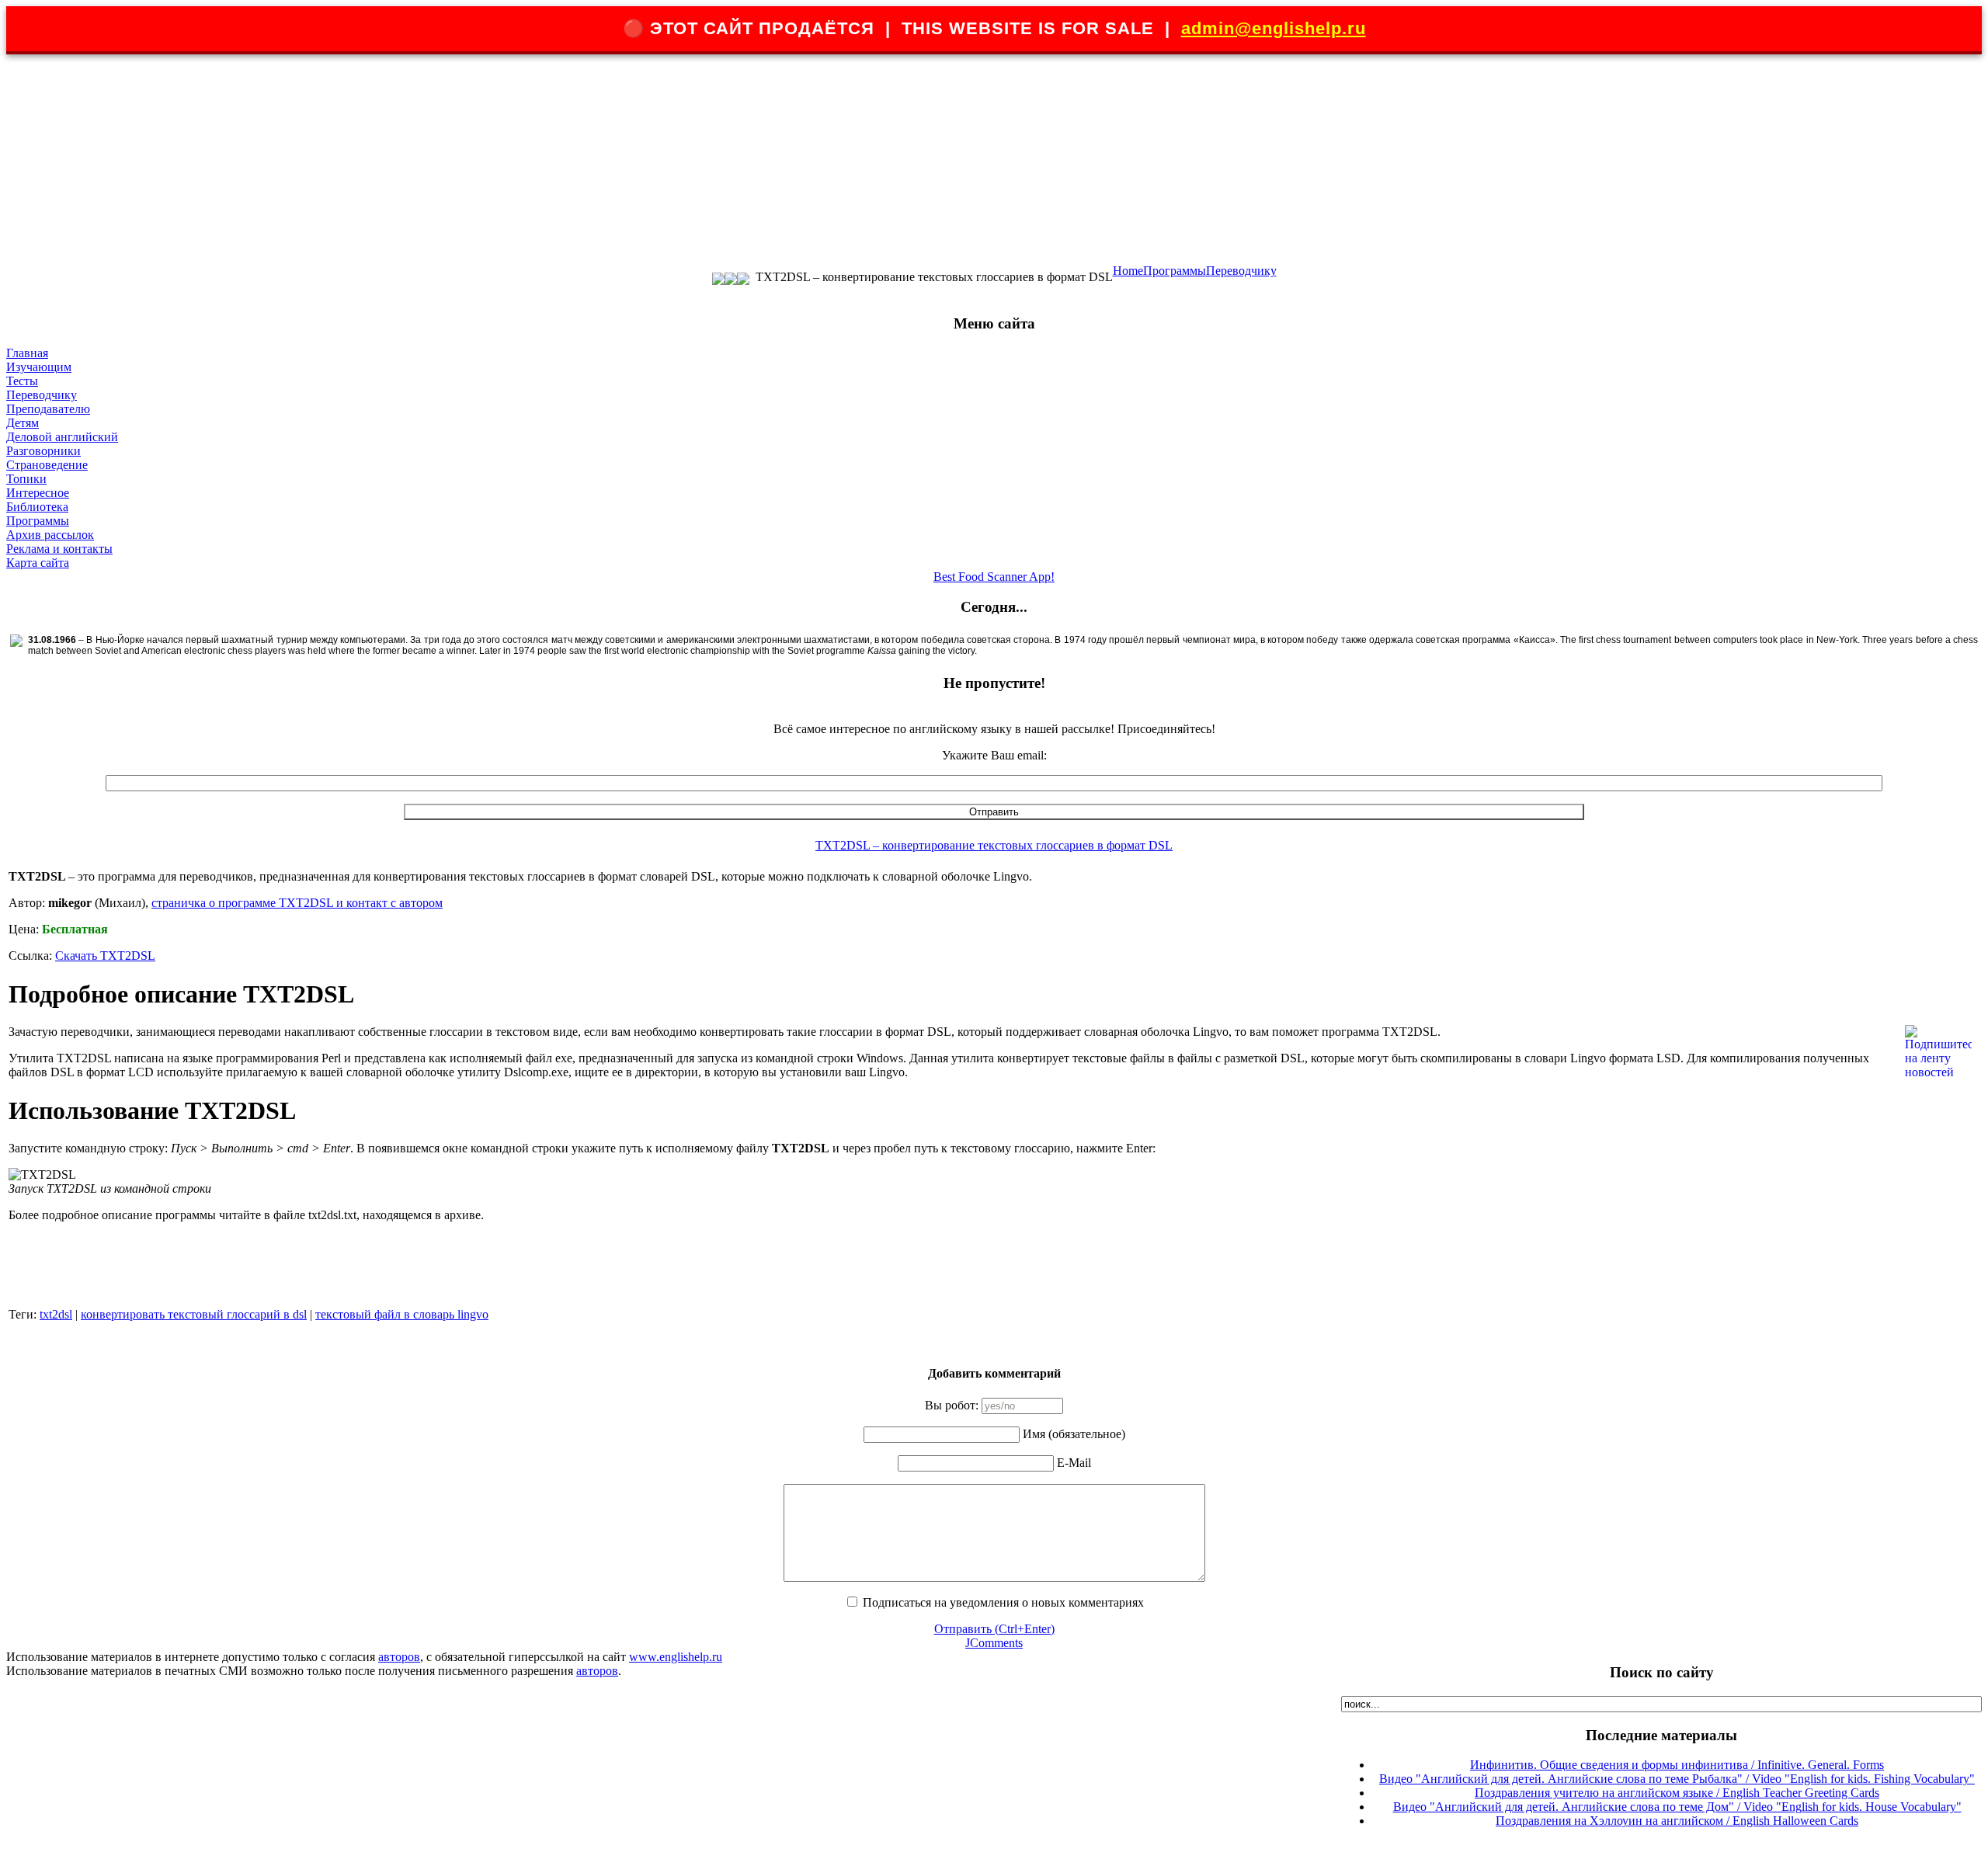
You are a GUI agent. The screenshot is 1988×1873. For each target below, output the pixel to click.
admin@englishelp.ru (1274, 28)
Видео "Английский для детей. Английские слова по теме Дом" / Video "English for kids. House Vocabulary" (1677, 1807)
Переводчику (1241, 271)
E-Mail (1074, 1463)
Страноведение (47, 465)
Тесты (22, 381)
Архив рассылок (50, 535)
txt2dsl (56, 1314)
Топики (26, 479)
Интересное (38, 493)
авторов (399, 1657)
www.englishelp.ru (676, 1657)
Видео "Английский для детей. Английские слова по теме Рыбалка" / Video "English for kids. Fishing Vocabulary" (1677, 1779)
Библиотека (37, 507)
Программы (1175, 271)
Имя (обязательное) (1074, 1434)
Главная (27, 353)
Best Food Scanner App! (994, 577)
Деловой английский (62, 437)
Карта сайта (38, 563)
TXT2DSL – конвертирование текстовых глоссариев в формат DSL (994, 845)
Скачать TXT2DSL (105, 956)
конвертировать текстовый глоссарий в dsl (194, 1314)
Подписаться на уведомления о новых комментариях (1003, 1602)
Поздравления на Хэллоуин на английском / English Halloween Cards (1677, 1821)
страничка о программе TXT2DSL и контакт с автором (297, 903)
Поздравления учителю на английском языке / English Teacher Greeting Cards (1677, 1793)
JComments (994, 1643)
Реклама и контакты (59, 549)
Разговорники (43, 451)
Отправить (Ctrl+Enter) (994, 1629)
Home (1128, 271)
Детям (23, 423)
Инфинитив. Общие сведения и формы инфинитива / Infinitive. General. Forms (1677, 1765)
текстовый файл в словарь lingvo (402, 1314)
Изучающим (39, 367)
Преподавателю (48, 409)
